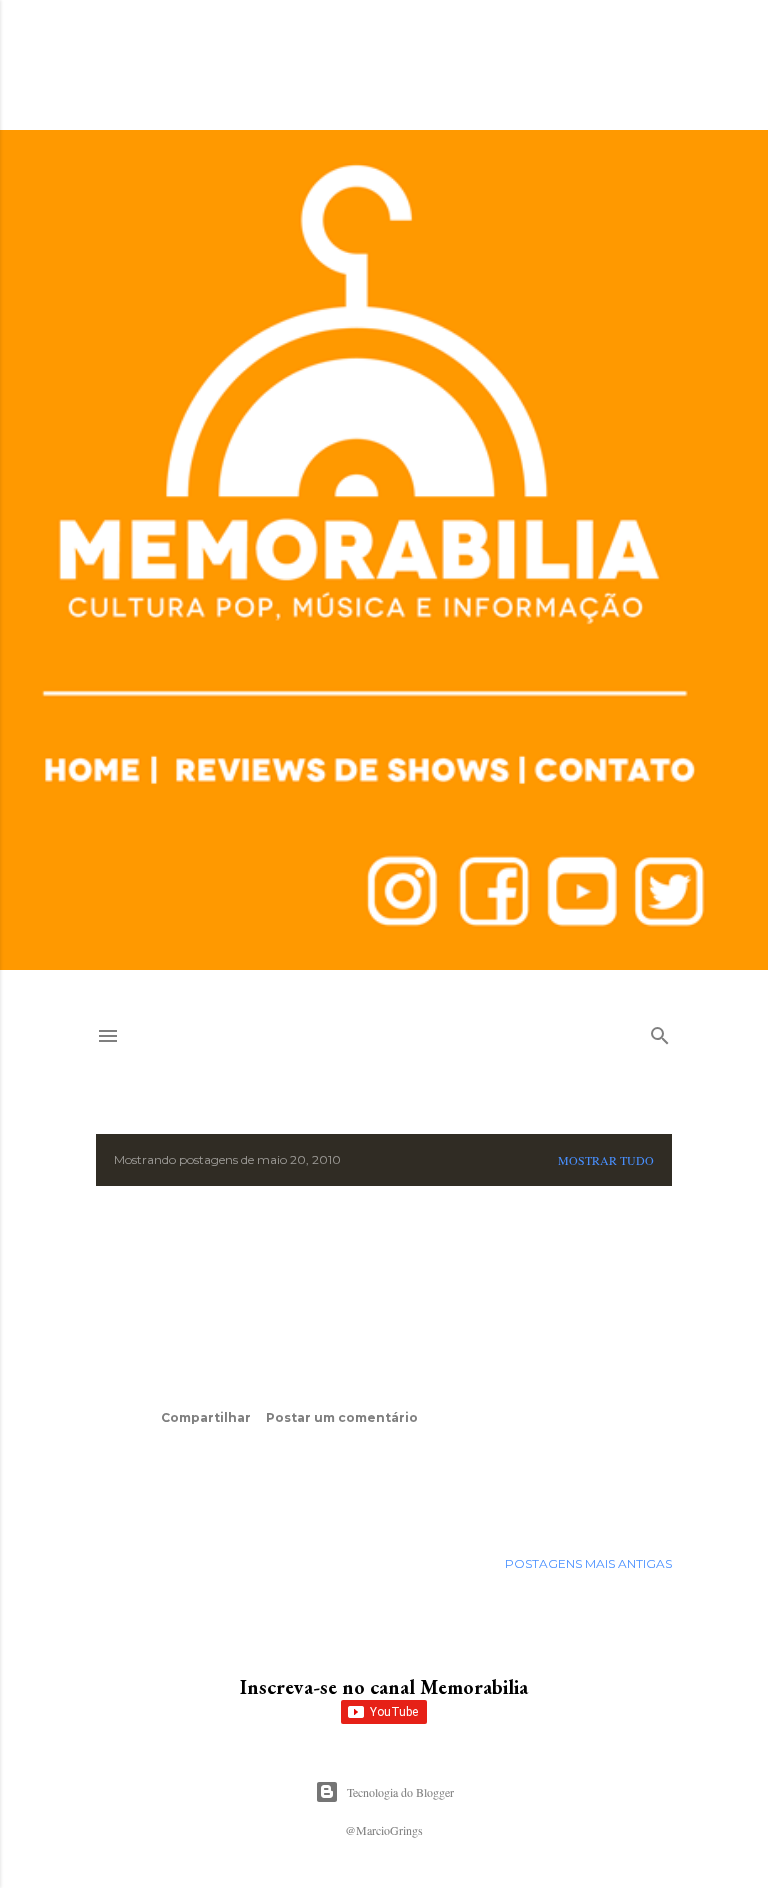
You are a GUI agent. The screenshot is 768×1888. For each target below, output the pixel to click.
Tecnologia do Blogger (400, 1792)
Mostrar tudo (606, 1160)
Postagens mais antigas (588, 1563)
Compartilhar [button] (206, 1417)
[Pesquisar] (660, 1031)
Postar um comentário (342, 1417)
